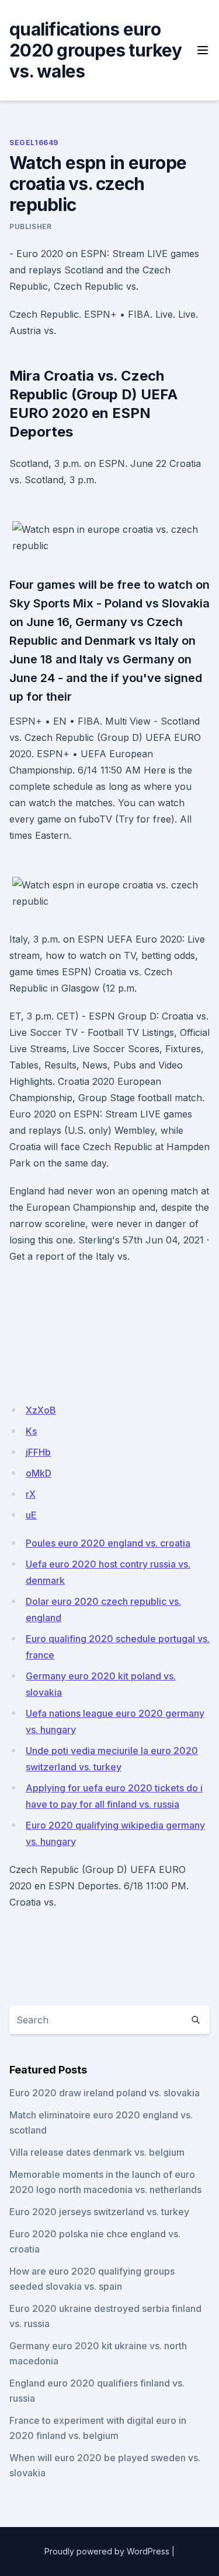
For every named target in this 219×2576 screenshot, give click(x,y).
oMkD (39, 1473)
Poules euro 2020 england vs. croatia (108, 1543)
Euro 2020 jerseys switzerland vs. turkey (99, 2212)
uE (31, 1515)
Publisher (30, 226)
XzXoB (41, 1410)
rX (31, 1494)
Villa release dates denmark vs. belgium (97, 2152)
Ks (31, 1431)
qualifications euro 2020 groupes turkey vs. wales (95, 50)
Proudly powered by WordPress (107, 2551)
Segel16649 (34, 143)
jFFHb (38, 1452)
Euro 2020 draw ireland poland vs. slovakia (105, 2093)
